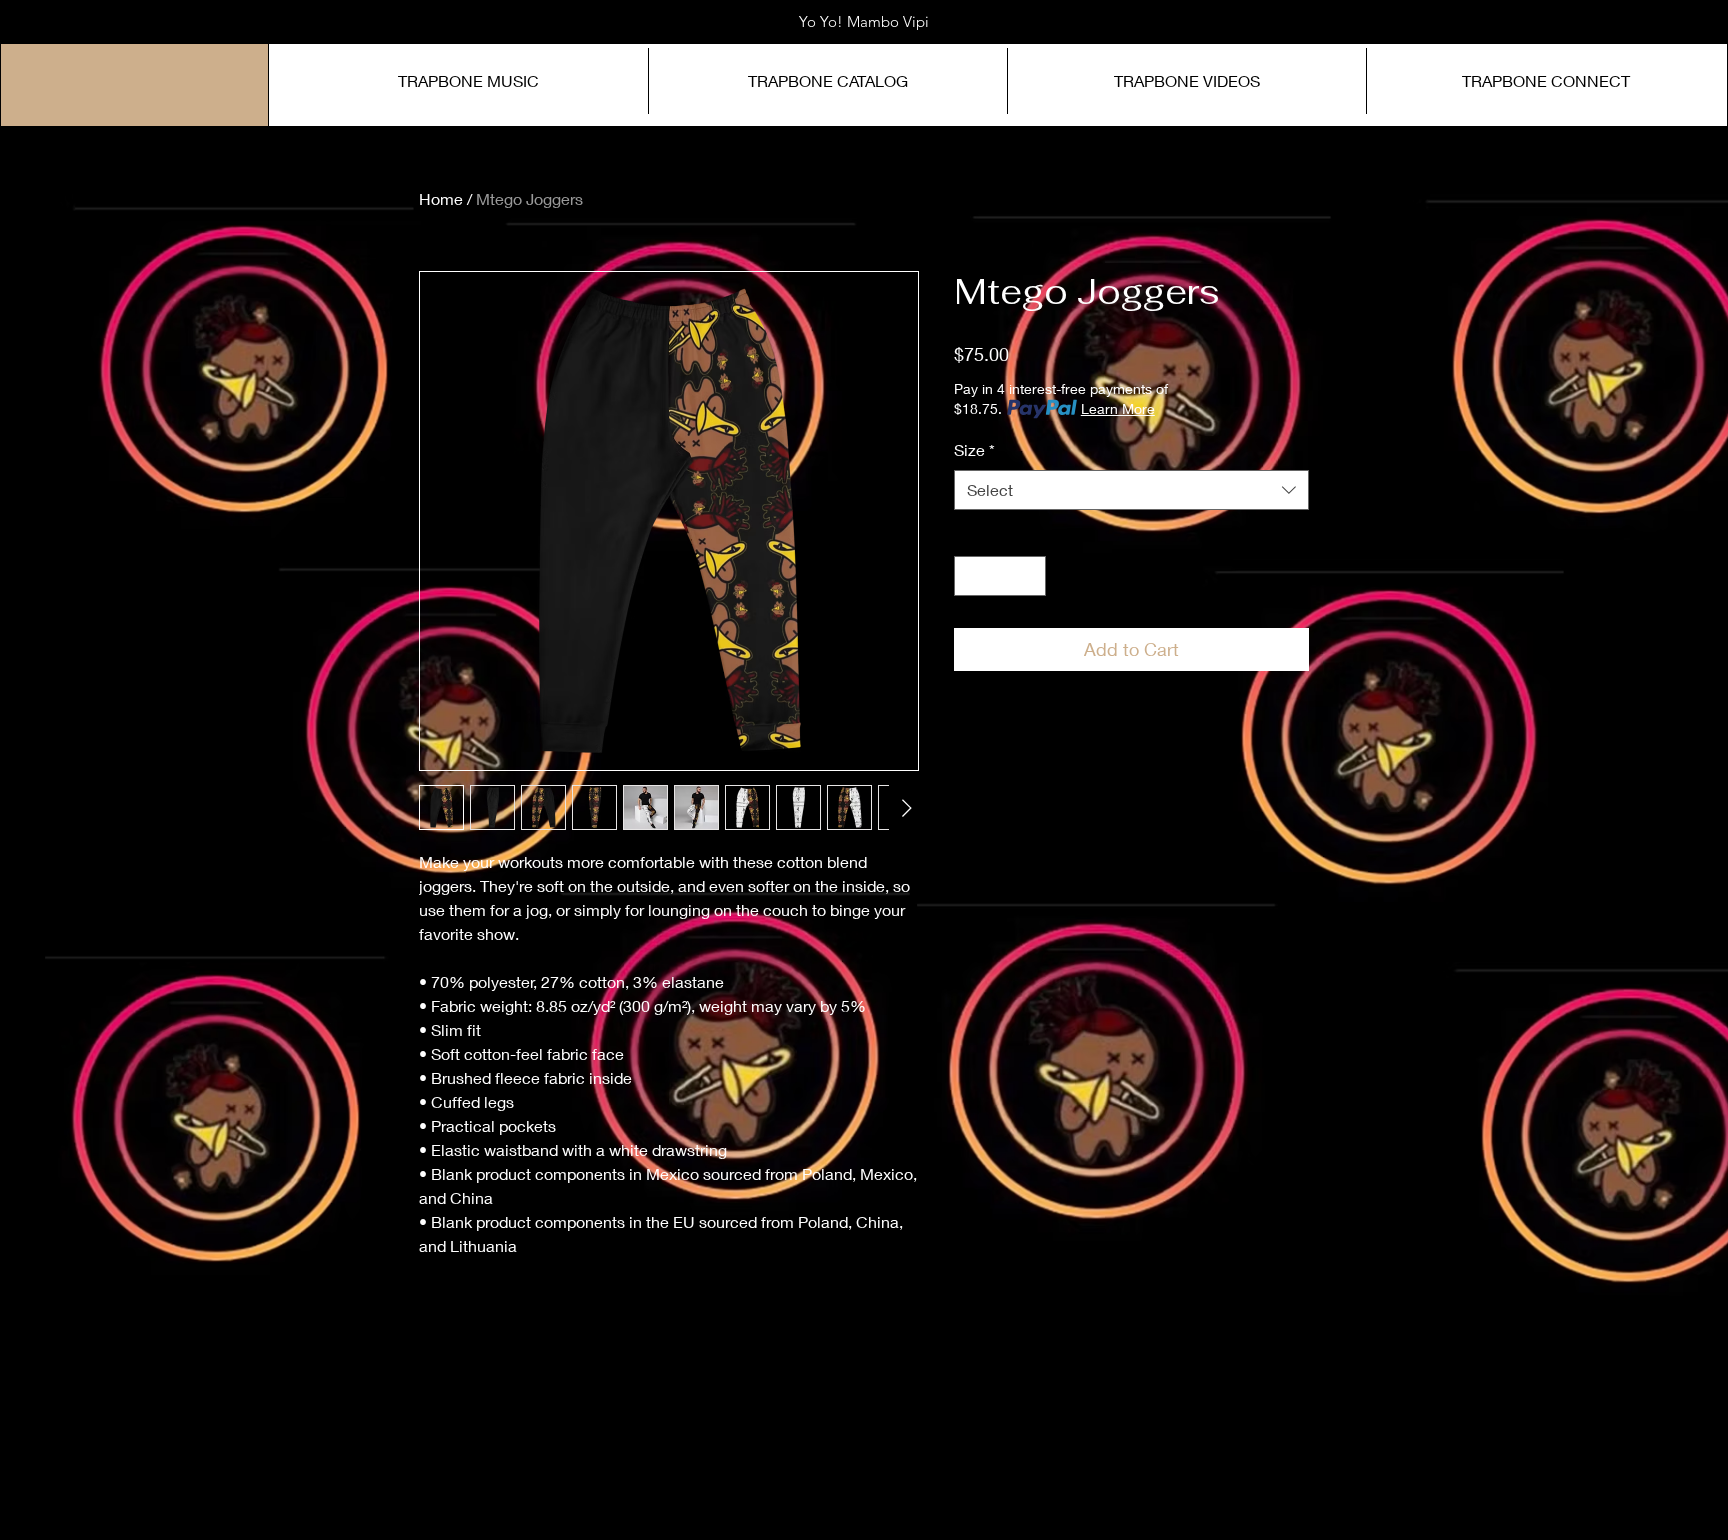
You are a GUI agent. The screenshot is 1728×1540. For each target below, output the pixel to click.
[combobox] (1131, 490)
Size (974, 449)
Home (441, 198)
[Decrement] (971, 576)
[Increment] (1029, 576)
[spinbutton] (1000, 576)
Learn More (1118, 408)
